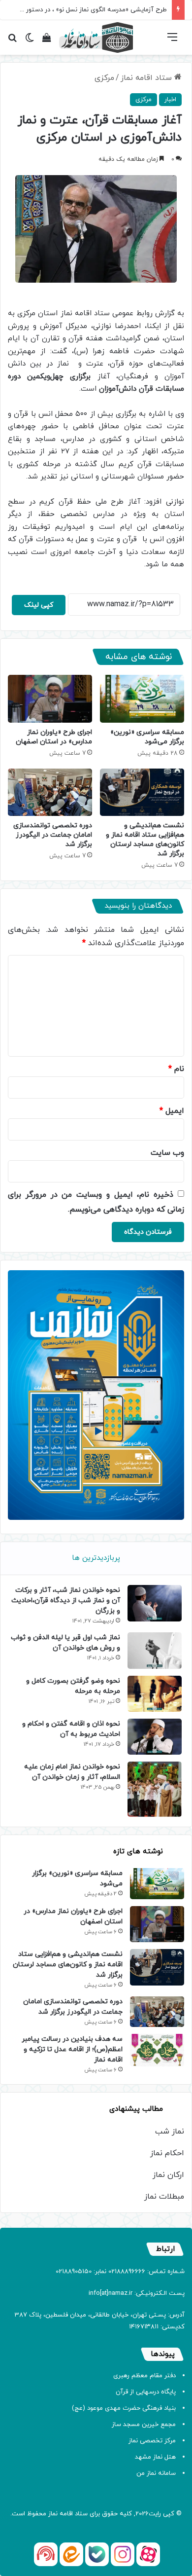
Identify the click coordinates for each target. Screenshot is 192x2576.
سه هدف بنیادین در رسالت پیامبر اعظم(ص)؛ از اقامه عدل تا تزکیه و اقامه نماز (72, 2049)
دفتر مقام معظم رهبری (144, 2376)
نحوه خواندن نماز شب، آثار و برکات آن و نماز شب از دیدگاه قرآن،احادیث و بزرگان (66, 1601)
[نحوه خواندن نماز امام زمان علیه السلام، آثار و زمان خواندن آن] (155, 1789)
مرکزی (104, 78)
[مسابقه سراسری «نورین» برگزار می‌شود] (142, 699)
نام (176, 1069)
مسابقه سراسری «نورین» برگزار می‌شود (147, 737)
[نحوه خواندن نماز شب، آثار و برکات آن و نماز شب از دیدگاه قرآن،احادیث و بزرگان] (155, 1603)
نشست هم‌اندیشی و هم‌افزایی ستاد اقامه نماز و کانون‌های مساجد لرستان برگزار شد (145, 840)
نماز (53, 2514)
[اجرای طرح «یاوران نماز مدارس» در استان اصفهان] (50, 699)
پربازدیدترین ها (96, 1558)
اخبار (170, 100)
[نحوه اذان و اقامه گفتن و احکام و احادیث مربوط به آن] (155, 1737)
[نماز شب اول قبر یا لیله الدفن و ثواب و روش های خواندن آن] (155, 1650)
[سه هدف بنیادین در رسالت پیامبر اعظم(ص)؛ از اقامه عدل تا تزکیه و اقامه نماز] (157, 2050)
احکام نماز (167, 2153)
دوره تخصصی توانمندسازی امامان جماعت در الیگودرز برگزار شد (53, 835)
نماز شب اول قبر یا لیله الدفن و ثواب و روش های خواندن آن (65, 1643)
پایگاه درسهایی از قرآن (146, 2392)
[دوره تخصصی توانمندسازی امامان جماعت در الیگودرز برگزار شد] (50, 792)
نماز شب (170, 2132)
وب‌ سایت (167, 1153)
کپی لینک (39, 605)
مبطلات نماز (164, 2197)
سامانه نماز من (156, 2473)
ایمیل (172, 1111)
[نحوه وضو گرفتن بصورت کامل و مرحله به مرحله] (155, 1694)
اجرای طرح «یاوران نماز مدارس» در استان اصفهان (54, 737)
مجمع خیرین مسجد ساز (144, 2425)
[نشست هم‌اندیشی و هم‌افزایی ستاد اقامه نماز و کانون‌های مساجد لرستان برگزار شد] (142, 792)
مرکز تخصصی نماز (152, 2441)
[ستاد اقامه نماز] (96, 37)
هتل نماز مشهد (155, 2457)
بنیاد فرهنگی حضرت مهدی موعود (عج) (124, 2408)
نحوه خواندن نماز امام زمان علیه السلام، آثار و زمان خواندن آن (72, 1772)
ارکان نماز (168, 2175)
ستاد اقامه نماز (147, 78)
